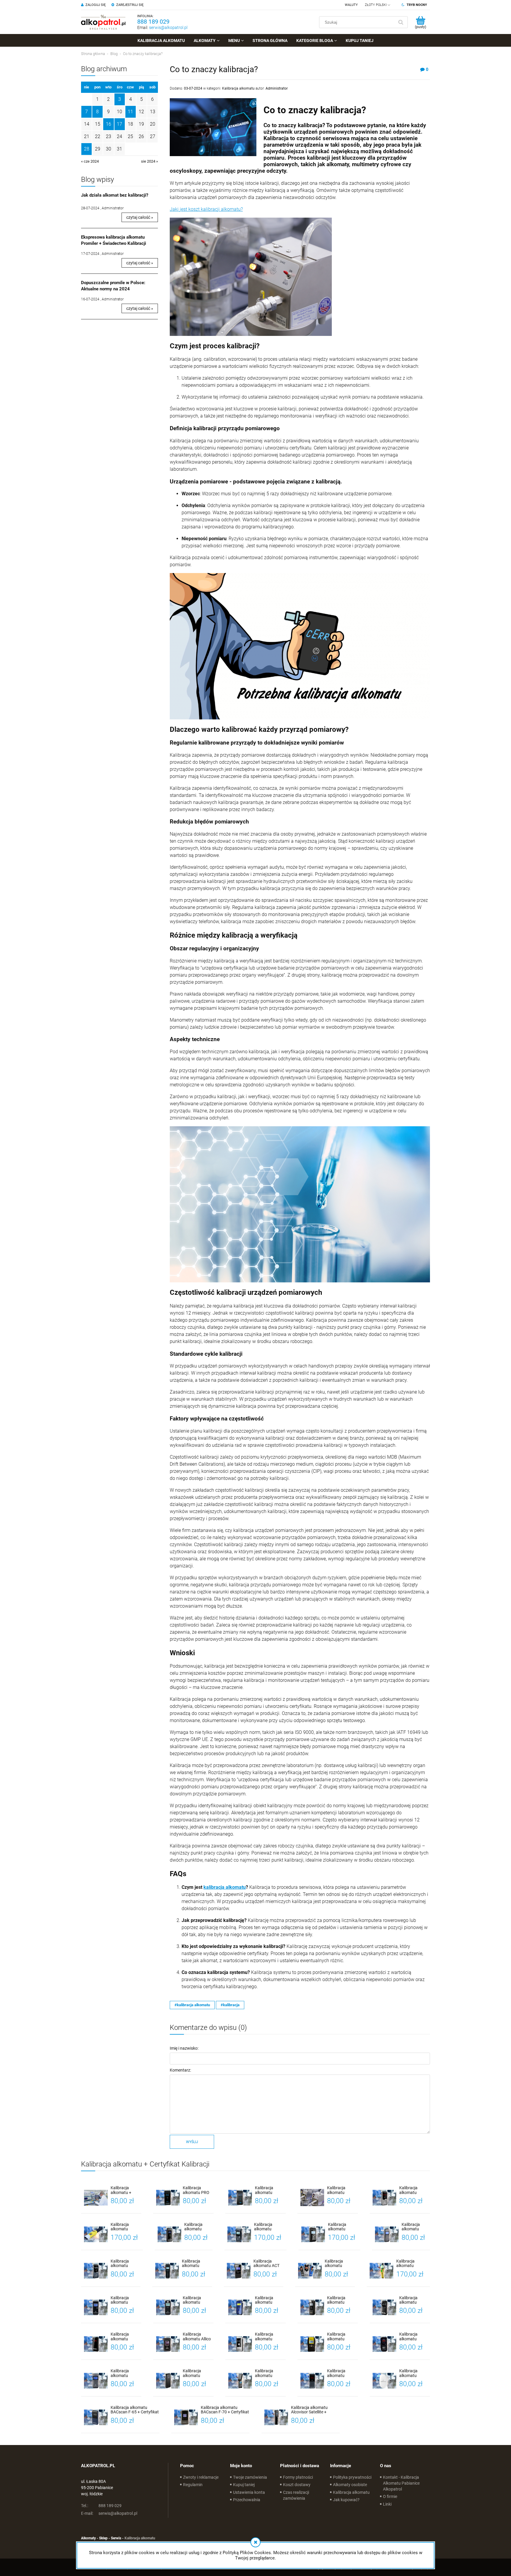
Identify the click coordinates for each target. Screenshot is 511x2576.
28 (87, 149)
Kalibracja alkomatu (238, 88)
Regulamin (193, 2485)
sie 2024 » (149, 161)
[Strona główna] (103, 22)
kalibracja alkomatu (225, 1887)
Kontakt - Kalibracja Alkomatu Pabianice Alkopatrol (401, 2483)
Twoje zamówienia (250, 2477)
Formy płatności (298, 2477)
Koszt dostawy (297, 2485)
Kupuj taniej (244, 2485)
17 (119, 124)
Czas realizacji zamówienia (296, 2495)
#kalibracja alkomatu (192, 2005)
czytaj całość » (140, 217)
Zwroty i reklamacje (201, 2477)
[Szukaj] (401, 22)
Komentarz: (180, 2070)
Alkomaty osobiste (350, 2485)
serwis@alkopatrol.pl (168, 27)
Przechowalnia (247, 2500)
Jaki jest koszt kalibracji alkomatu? (206, 209)
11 (130, 112)
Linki (387, 2504)
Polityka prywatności (352, 2477)
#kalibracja (230, 2005)
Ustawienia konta (249, 2492)
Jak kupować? (346, 2500)
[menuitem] (161, 41)
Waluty (351, 5)
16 (109, 124)
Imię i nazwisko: (184, 2048)
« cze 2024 (90, 161)
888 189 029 (153, 22)
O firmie (390, 2496)
